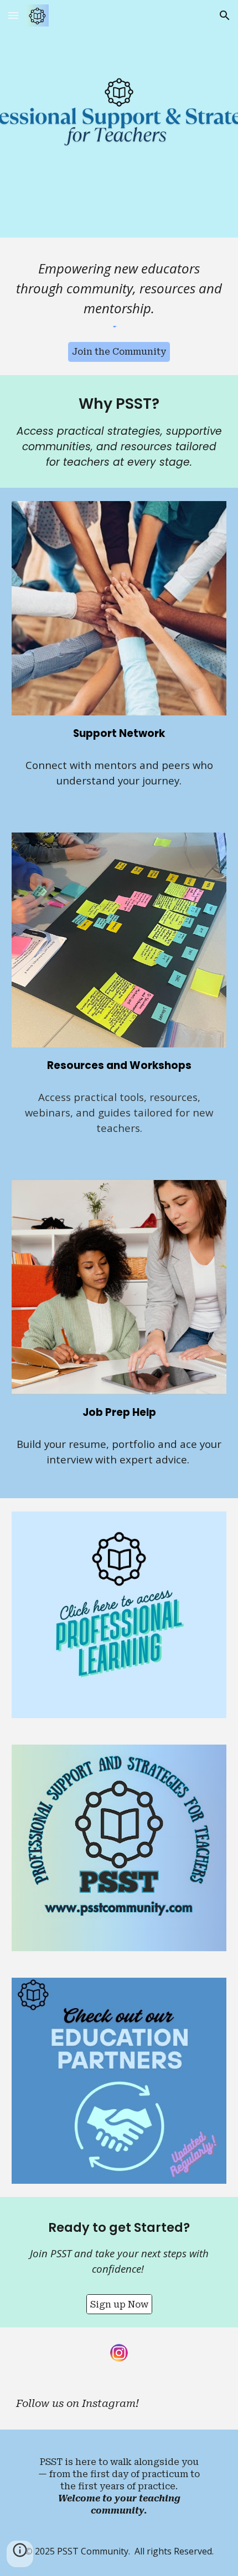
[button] (13, 15)
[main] (119, 288)
